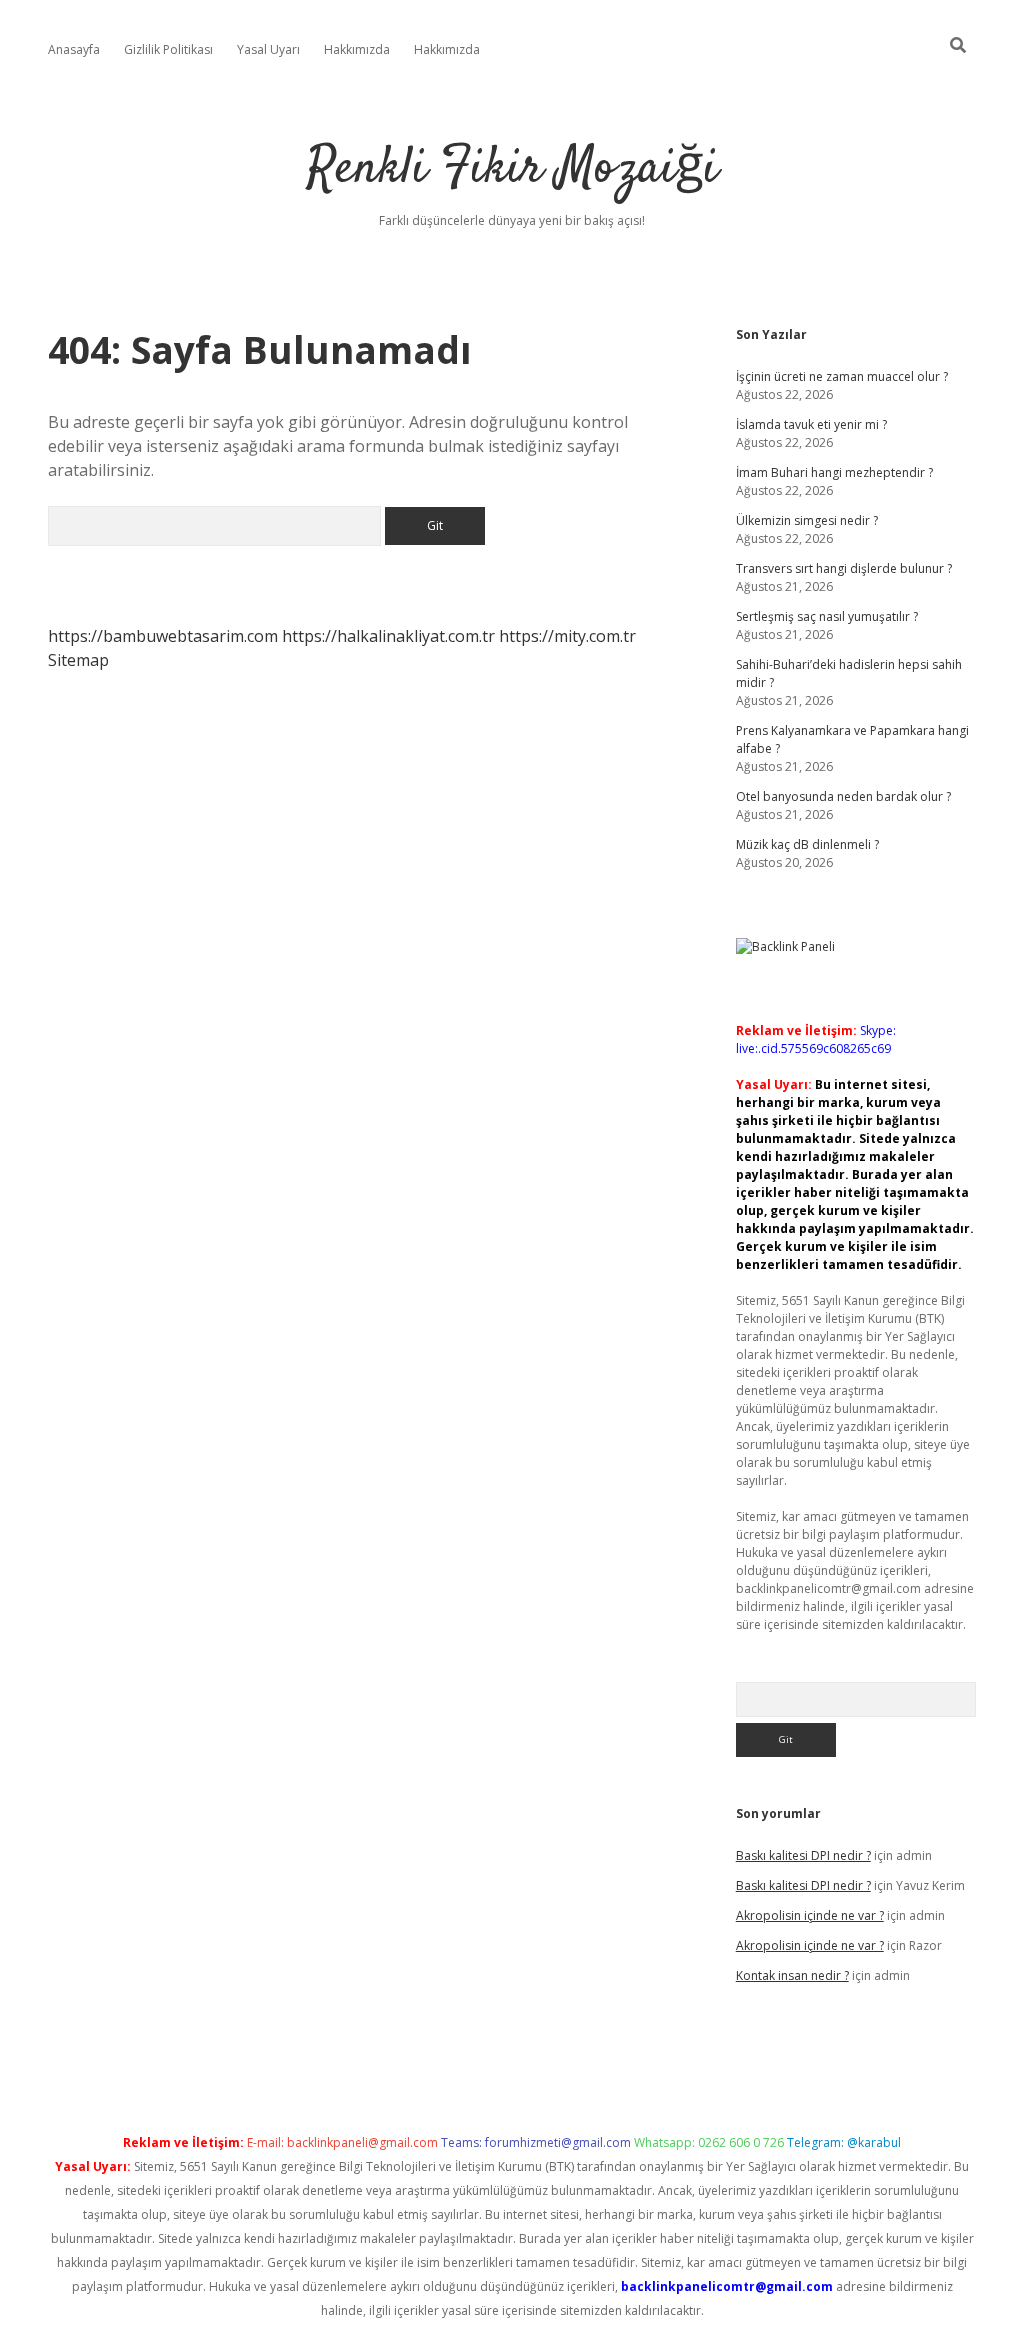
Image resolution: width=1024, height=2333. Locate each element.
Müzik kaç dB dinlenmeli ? (807, 844)
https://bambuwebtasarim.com (163, 636)
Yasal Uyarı (268, 49)
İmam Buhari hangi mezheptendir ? (834, 472)
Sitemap (78, 660)
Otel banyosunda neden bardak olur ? (843, 796)
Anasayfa (74, 49)
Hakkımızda (357, 49)
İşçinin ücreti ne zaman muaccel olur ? (842, 376)
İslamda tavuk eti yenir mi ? (811, 424)
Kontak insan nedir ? (792, 1975)
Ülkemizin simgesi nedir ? (807, 520)
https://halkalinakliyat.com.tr (388, 636)
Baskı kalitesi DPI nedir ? (803, 1855)
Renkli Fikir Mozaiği (512, 169)
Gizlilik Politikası (168, 49)
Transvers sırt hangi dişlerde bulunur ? (844, 568)
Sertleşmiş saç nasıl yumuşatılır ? (827, 616)
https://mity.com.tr (567, 636)
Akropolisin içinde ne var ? (810, 1915)
